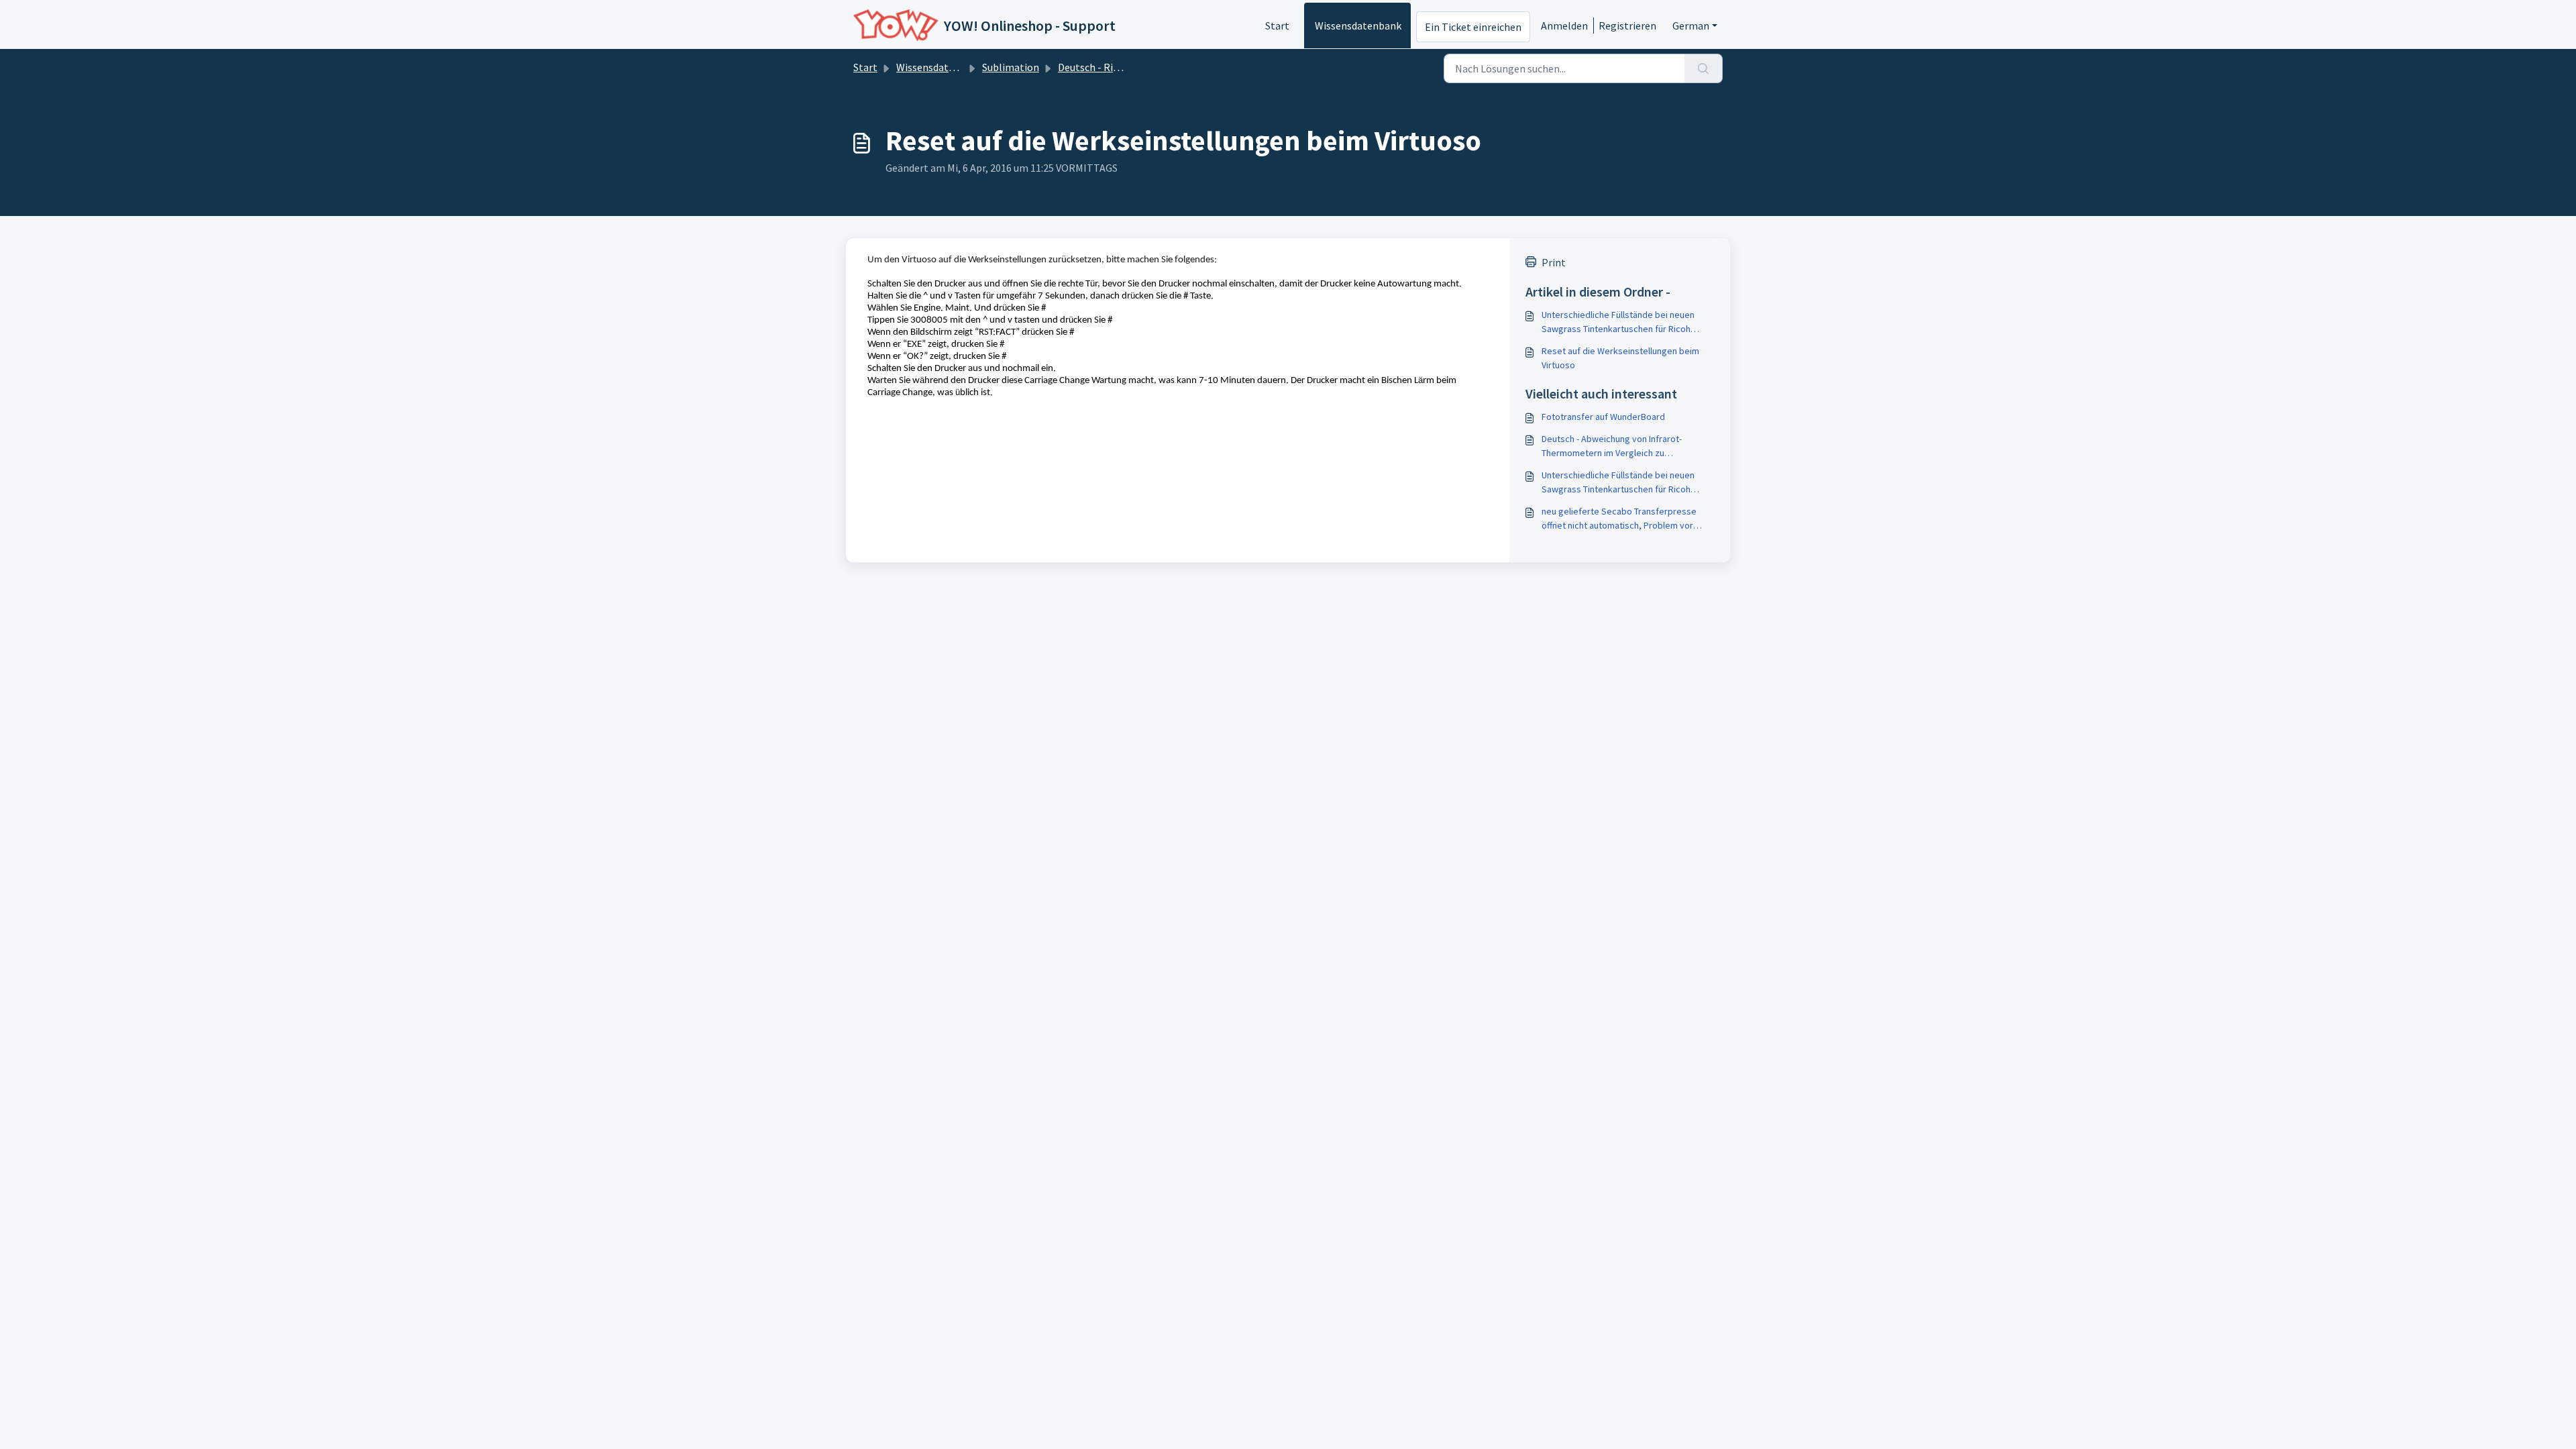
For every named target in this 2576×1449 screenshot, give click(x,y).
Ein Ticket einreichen (1473, 27)
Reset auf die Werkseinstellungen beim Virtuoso (1620, 358)
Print (1554, 262)
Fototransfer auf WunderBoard (1603, 417)
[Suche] (1704, 68)
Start (1277, 25)
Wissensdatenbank (1358, 25)
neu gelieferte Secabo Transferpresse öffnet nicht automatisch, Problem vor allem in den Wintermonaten (1619, 519)
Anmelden (1564, 25)
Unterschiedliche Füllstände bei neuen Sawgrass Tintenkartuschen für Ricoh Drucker (1618, 322)
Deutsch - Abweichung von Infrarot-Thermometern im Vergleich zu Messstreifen (1612, 446)
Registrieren (1627, 25)
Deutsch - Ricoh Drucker (1113, 67)
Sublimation (1011, 67)
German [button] (1691, 25)
